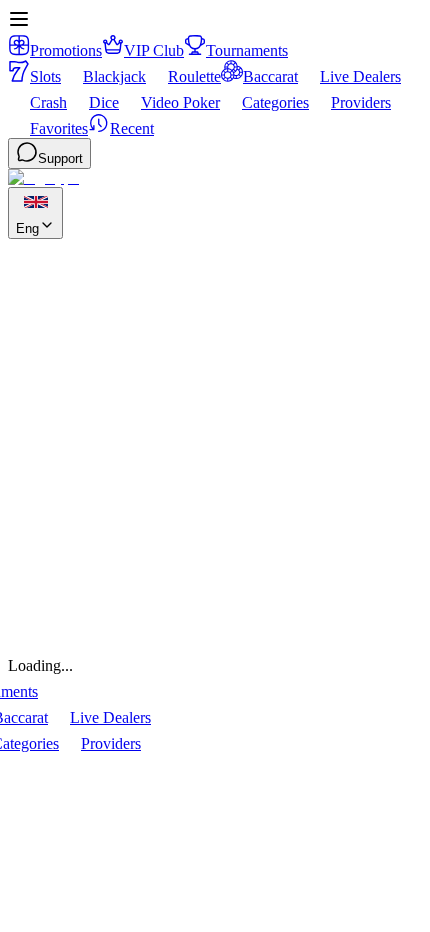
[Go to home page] (43, 177)
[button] (19, 24)
